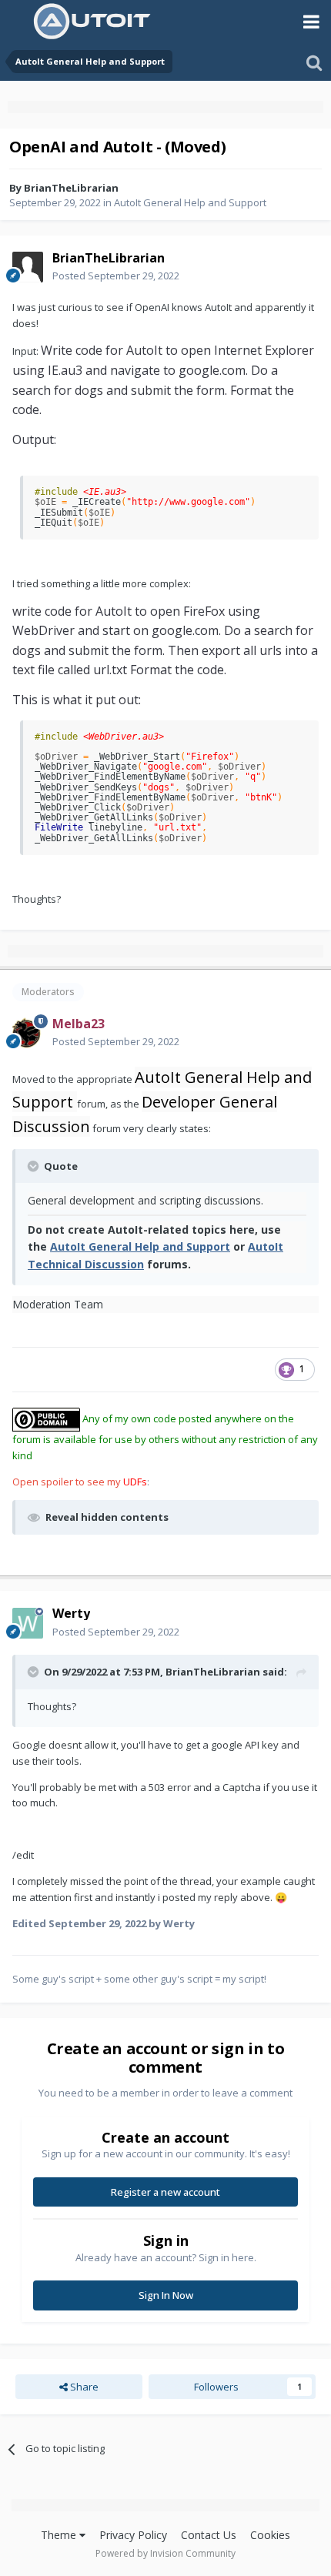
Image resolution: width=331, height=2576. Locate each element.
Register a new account (165, 2192)
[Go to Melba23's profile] (28, 1033)
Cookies (270, 2535)
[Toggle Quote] (35, 1166)
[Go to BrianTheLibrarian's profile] (28, 267)
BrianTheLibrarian (71, 188)
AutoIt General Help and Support (190, 202)
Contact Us (209, 2535)
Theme (60, 2535)
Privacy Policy (133, 2535)
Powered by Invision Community (165, 2553)
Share (83, 2387)
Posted (116, 276)
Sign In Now (166, 2295)
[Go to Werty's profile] (28, 1623)
